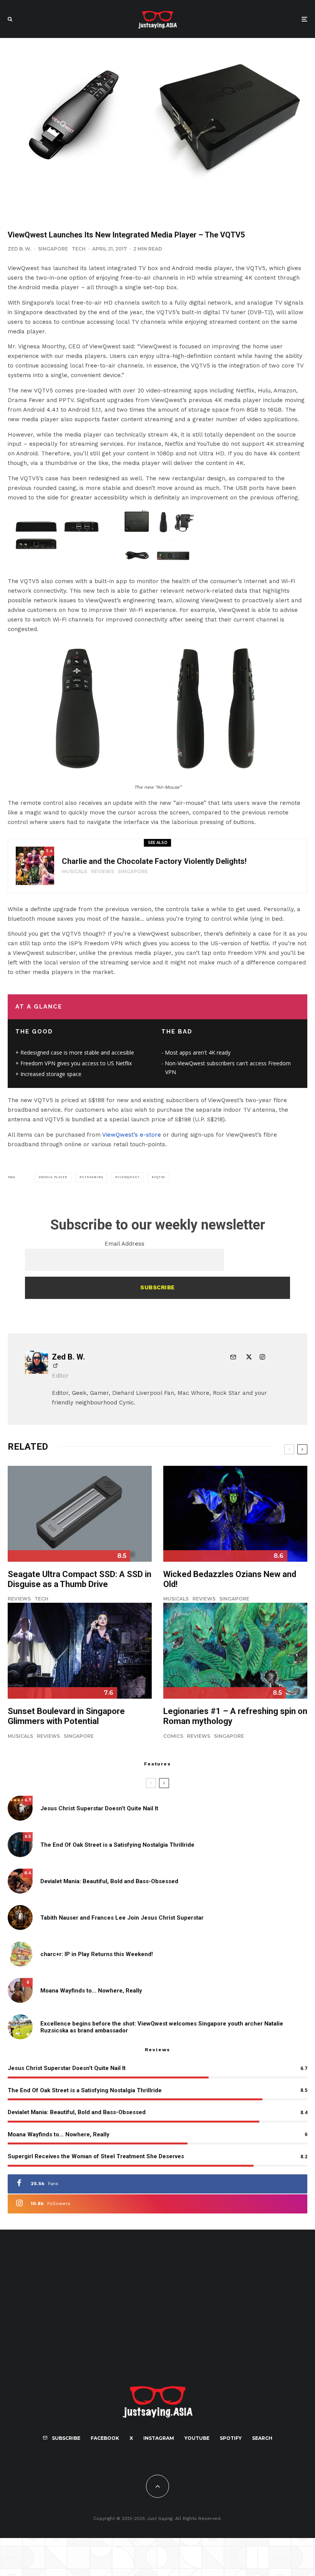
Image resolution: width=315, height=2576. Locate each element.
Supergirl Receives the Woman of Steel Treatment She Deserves (96, 2156)
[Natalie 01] (20, 2027)
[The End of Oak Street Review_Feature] (20, 1845)
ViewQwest (128, 1177)
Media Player (54, 1177)
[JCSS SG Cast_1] (20, 1918)
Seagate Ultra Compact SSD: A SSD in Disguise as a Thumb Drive (80, 1579)
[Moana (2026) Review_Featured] (20, 1990)
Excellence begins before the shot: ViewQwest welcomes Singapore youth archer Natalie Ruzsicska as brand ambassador (162, 2027)
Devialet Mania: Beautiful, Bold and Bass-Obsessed (109, 1881)
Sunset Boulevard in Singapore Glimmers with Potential (66, 1716)
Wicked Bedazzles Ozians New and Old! (230, 1579)
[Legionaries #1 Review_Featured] (235, 1651)
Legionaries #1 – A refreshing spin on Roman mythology (235, 1716)
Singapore (53, 249)
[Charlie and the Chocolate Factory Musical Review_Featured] (35, 866)
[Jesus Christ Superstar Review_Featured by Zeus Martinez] (20, 1808)
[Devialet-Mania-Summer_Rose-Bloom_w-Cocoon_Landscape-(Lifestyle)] (20, 1881)
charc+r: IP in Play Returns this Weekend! (97, 1954)
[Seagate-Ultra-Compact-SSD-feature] (80, 1514)
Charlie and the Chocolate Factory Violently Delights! (154, 861)
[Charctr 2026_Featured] (20, 1954)
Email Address (124, 1244)
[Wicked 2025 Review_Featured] (235, 1514)
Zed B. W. (20, 249)
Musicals (75, 871)
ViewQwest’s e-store (132, 1135)
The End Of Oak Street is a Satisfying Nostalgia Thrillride (117, 1845)
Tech (79, 249)
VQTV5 (159, 1177)
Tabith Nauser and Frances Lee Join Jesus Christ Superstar (122, 1918)
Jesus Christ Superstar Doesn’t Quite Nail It (99, 1808)
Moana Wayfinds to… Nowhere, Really (91, 1991)
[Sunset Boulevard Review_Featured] (80, 1651)
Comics (173, 1736)
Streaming (92, 1177)
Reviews (103, 871)
